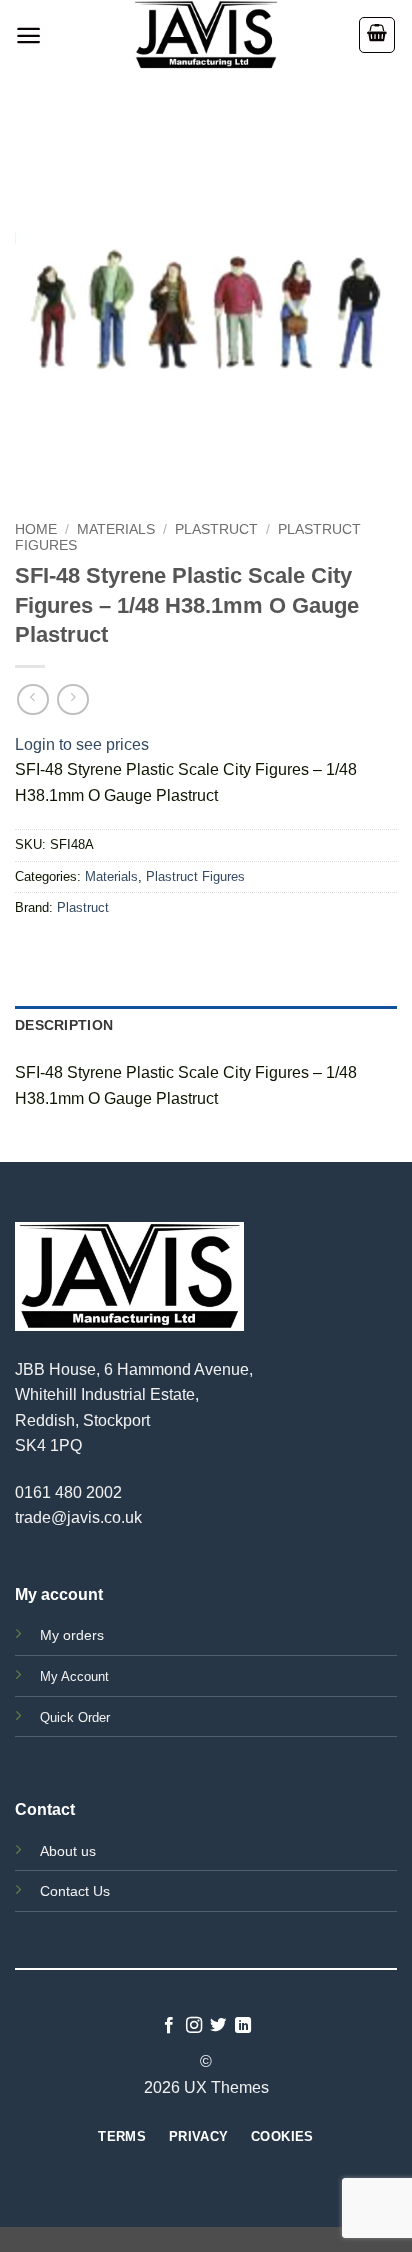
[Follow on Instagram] (194, 2026)
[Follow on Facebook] (169, 2026)
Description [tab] (64, 1025)
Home (36, 529)
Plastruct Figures (195, 876)
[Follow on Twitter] (218, 2026)
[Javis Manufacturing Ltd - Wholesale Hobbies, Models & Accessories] (206, 35)
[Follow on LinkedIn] (243, 2026)
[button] (28, 35)
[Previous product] (72, 699)
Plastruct (216, 529)
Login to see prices (82, 744)
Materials (116, 529)
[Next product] (32, 699)
